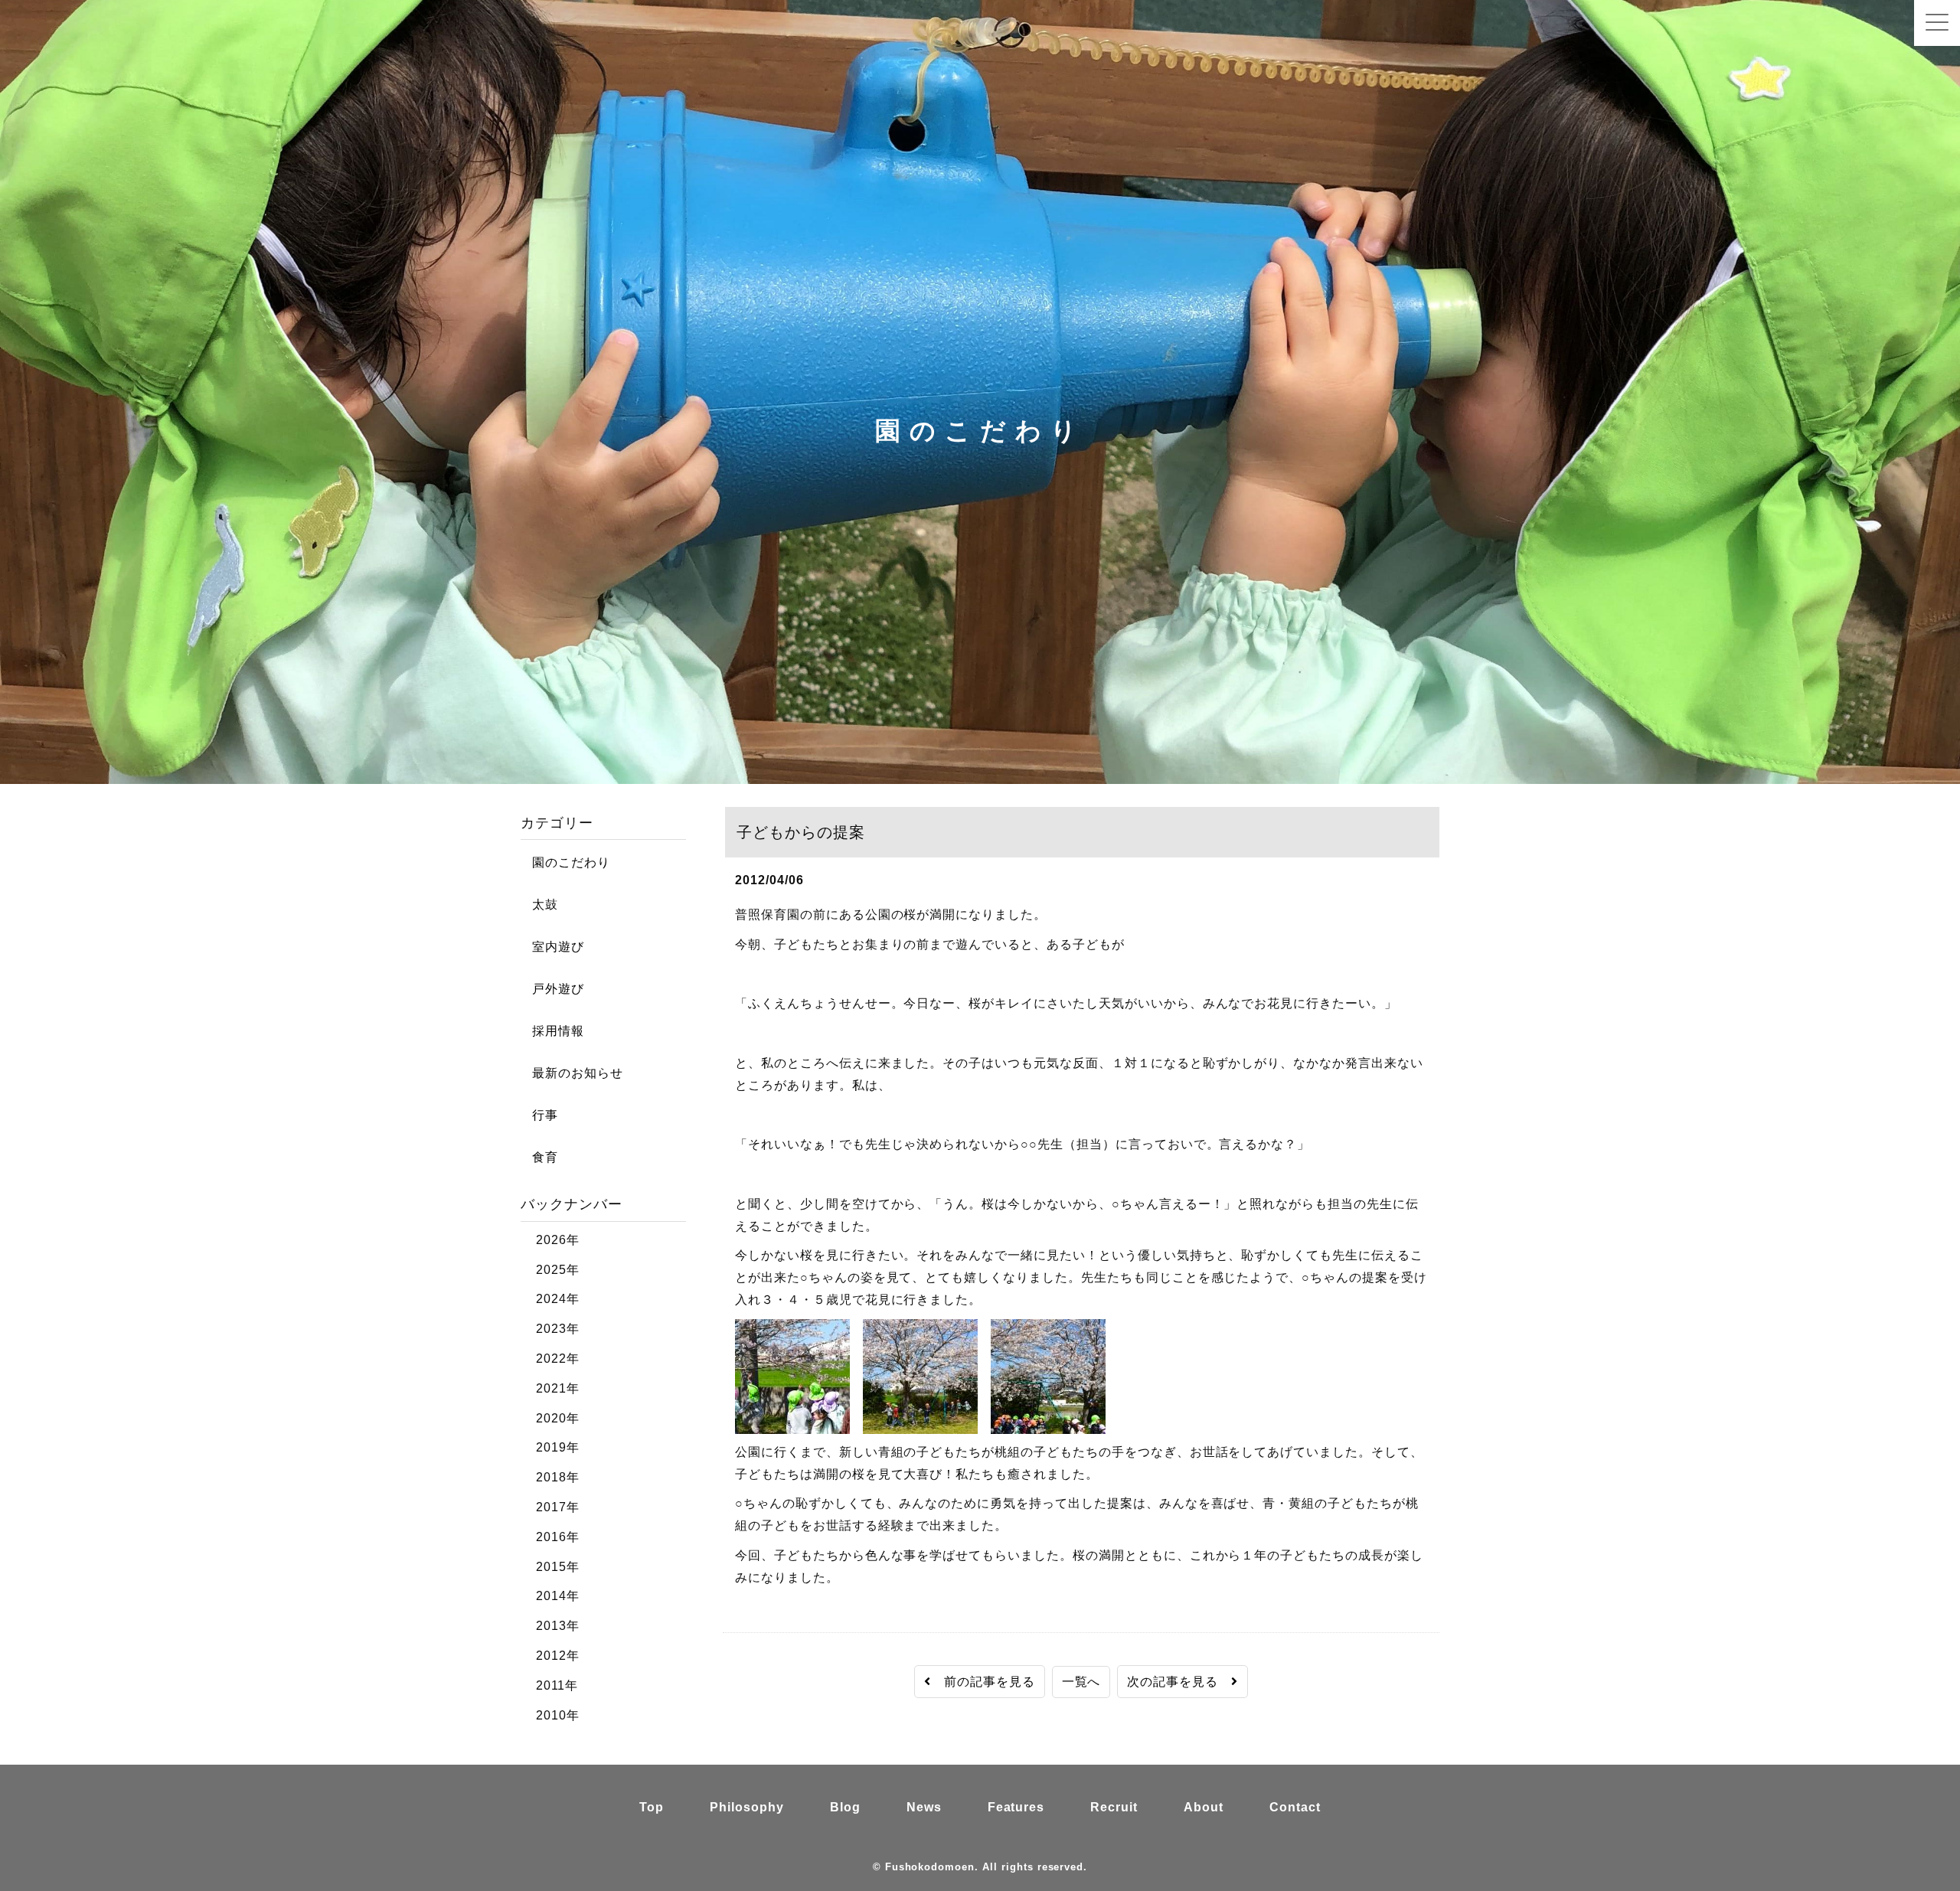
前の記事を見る (983, 1682)
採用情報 (552, 1031)
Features (1016, 1807)
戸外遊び (552, 989)
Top (652, 1807)
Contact (1295, 1807)
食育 (539, 1157)
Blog (845, 1807)
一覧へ (1081, 1682)
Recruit (1114, 1807)
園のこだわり (565, 862)
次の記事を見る (1179, 1682)
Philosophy (747, 1807)
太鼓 (539, 905)
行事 (539, 1115)
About (1204, 1807)
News (924, 1807)
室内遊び (552, 947)
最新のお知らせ (572, 1073)
